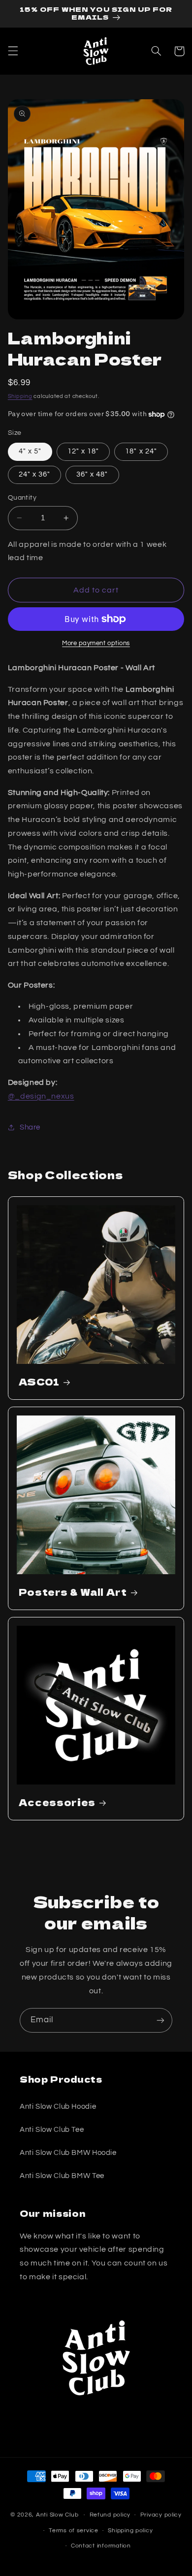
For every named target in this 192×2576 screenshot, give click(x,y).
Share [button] (30, 1127)
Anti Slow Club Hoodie (58, 2107)
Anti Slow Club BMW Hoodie (68, 2153)
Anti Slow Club (57, 2515)
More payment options (96, 643)
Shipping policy (130, 2531)
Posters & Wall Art (73, 1592)
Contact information (101, 2546)
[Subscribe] (160, 2020)
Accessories (57, 1802)
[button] (13, 51)
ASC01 (39, 1382)
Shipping (20, 396)
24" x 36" (34, 474)
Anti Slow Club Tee (52, 2130)
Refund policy (110, 2515)
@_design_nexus (41, 1096)
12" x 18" (83, 451)
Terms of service (74, 2531)
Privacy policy (161, 2515)
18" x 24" (141, 451)
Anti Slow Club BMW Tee (62, 2176)
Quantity (22, 498)
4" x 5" (30, 451)
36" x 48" (92, 474)
